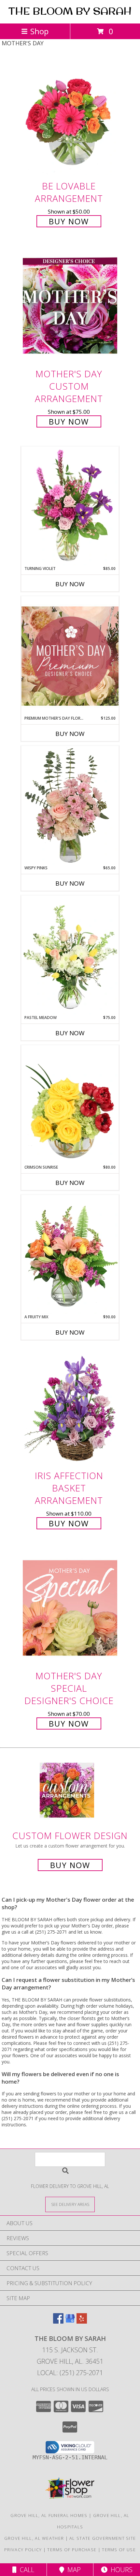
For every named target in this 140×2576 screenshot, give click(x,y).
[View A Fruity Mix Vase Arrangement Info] (70, 1254)
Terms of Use (119, 2550)
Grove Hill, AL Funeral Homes (49, 2515)
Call (25, 2570)
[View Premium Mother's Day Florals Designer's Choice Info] (70, 656)
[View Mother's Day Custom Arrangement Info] (70, 306)
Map (72, 2570)
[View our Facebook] (58, 2321)
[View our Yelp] (82, 2321)
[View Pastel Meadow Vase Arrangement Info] (70, 955)
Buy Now (69, 221)
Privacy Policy (23, 2550)
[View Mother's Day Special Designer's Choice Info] (70, 1608)
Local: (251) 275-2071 (70, 2373)
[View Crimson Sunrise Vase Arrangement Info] (70, 1105)
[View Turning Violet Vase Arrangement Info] (70, 506)
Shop (39, 31)
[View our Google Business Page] (70, 2321)
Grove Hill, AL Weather (34, 2538)
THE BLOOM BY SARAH (70, 11)
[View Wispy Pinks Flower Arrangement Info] (70, 805)
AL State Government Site (103, 2538)
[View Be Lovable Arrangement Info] (70, 118)
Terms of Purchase (72, 2550)
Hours (120, 2570)
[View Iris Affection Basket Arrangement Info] (70, 1408)
